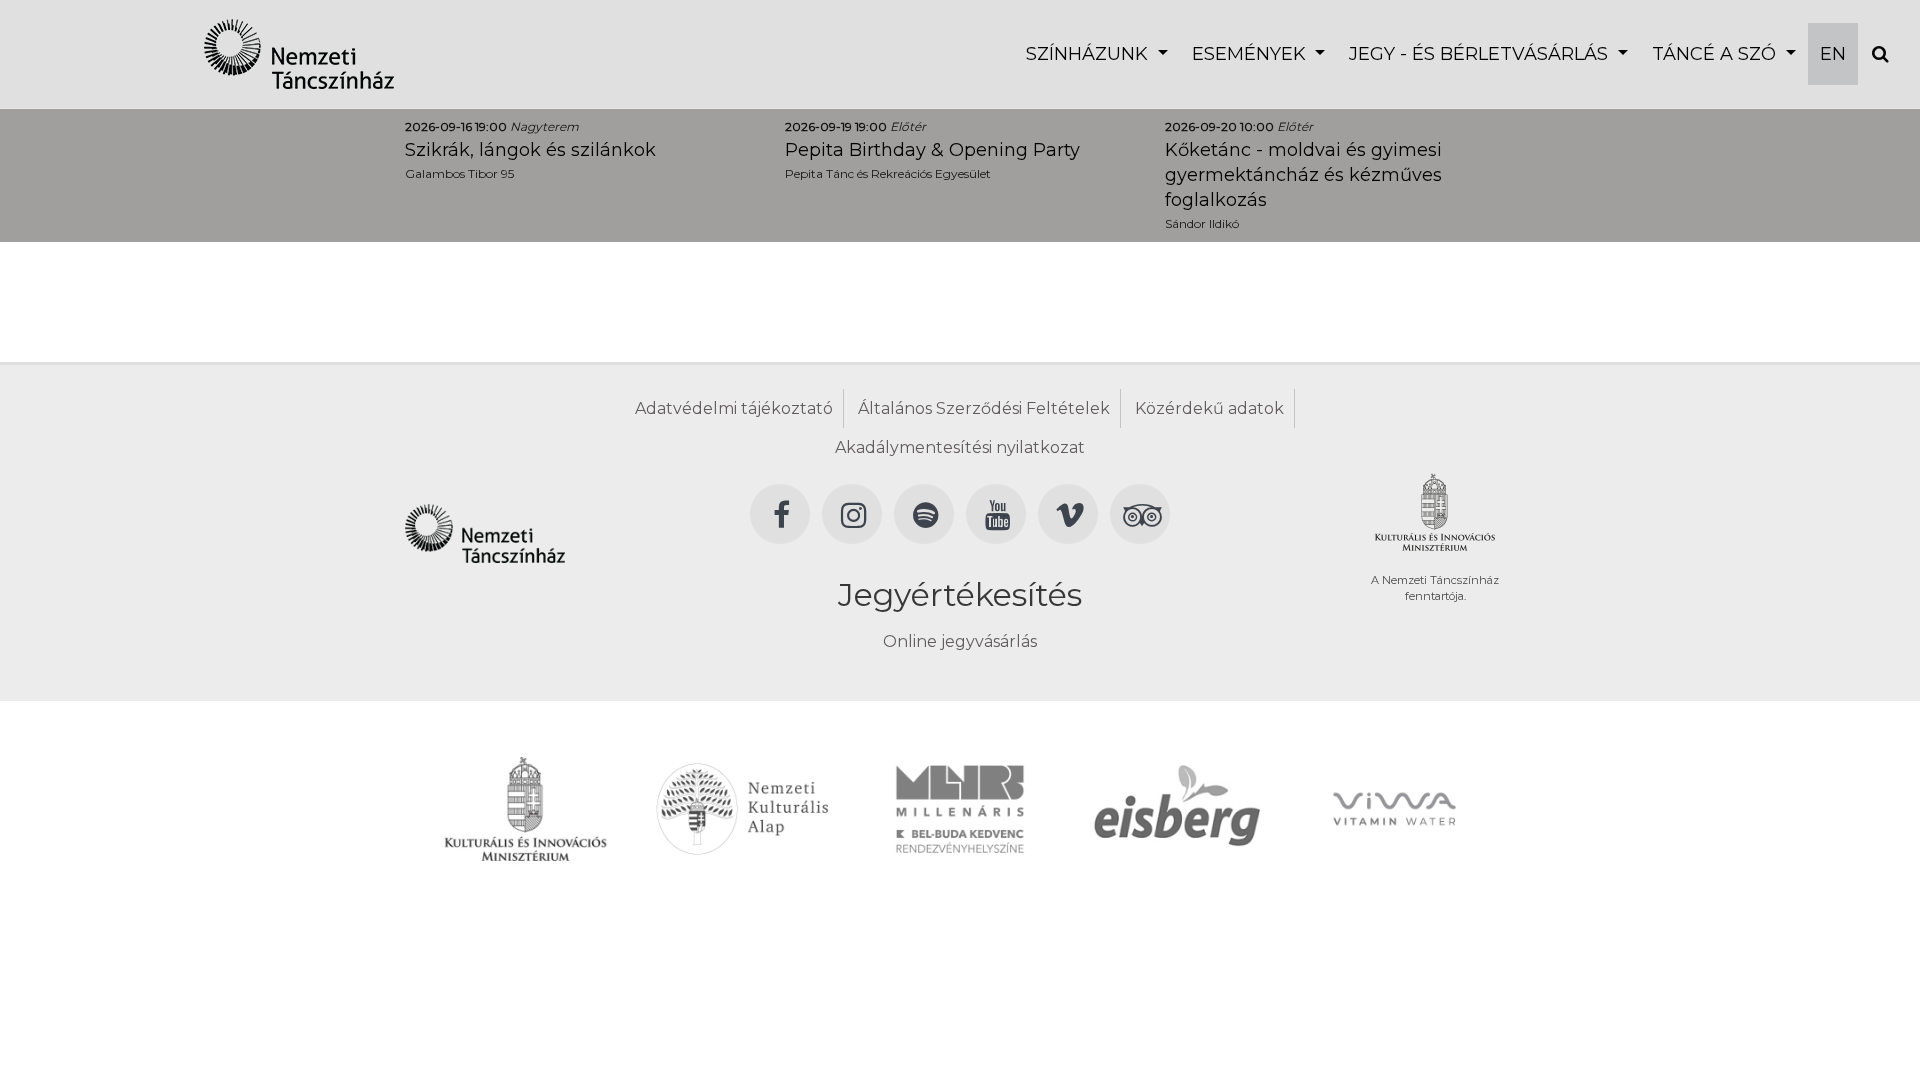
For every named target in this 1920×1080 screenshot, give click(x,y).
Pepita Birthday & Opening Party (932, 150)
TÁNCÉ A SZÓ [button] (1716, 54)
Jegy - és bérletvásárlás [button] (1481, 54)
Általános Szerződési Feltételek (984, 408)
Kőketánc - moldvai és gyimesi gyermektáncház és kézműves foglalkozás (1303, 175)
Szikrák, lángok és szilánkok (530, 150)
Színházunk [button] (1089, 54)
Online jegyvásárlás (960, 641)
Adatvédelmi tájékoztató (734, 408)
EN (1833, 54)
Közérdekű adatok (1209, 408)
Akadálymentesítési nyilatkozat (960, 447)
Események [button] (1251, 54)
